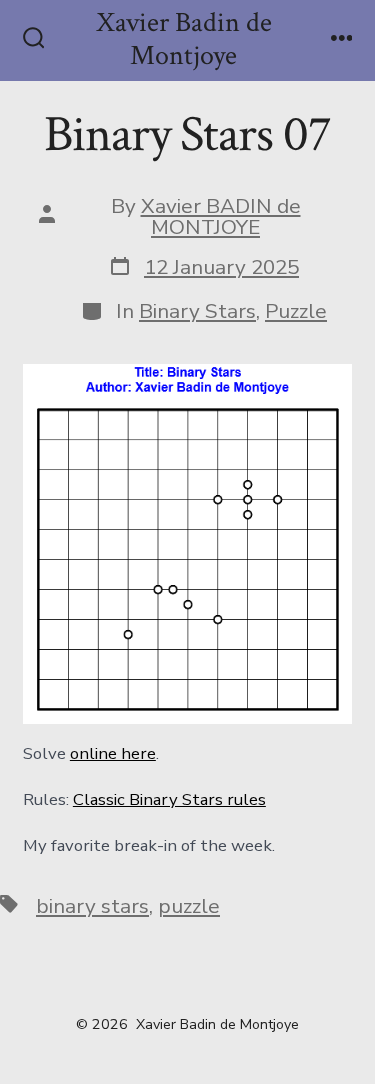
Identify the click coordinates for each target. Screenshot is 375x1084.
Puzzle (296, 311)
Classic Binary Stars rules (169, 799)
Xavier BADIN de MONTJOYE (221, 216)
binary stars (92, 906)
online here (113, 753)
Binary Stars (197, 311)
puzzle (189, 906)
